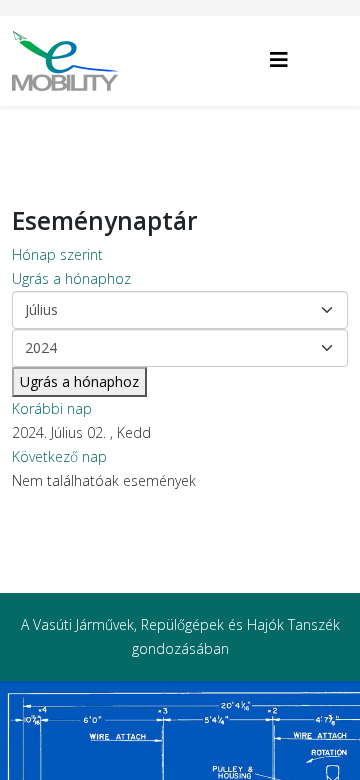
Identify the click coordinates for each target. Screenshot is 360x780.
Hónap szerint (57, 254)
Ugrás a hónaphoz (71, 278)
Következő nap (59, 456)
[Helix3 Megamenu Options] (279, 59)
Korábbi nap (52, 408)
